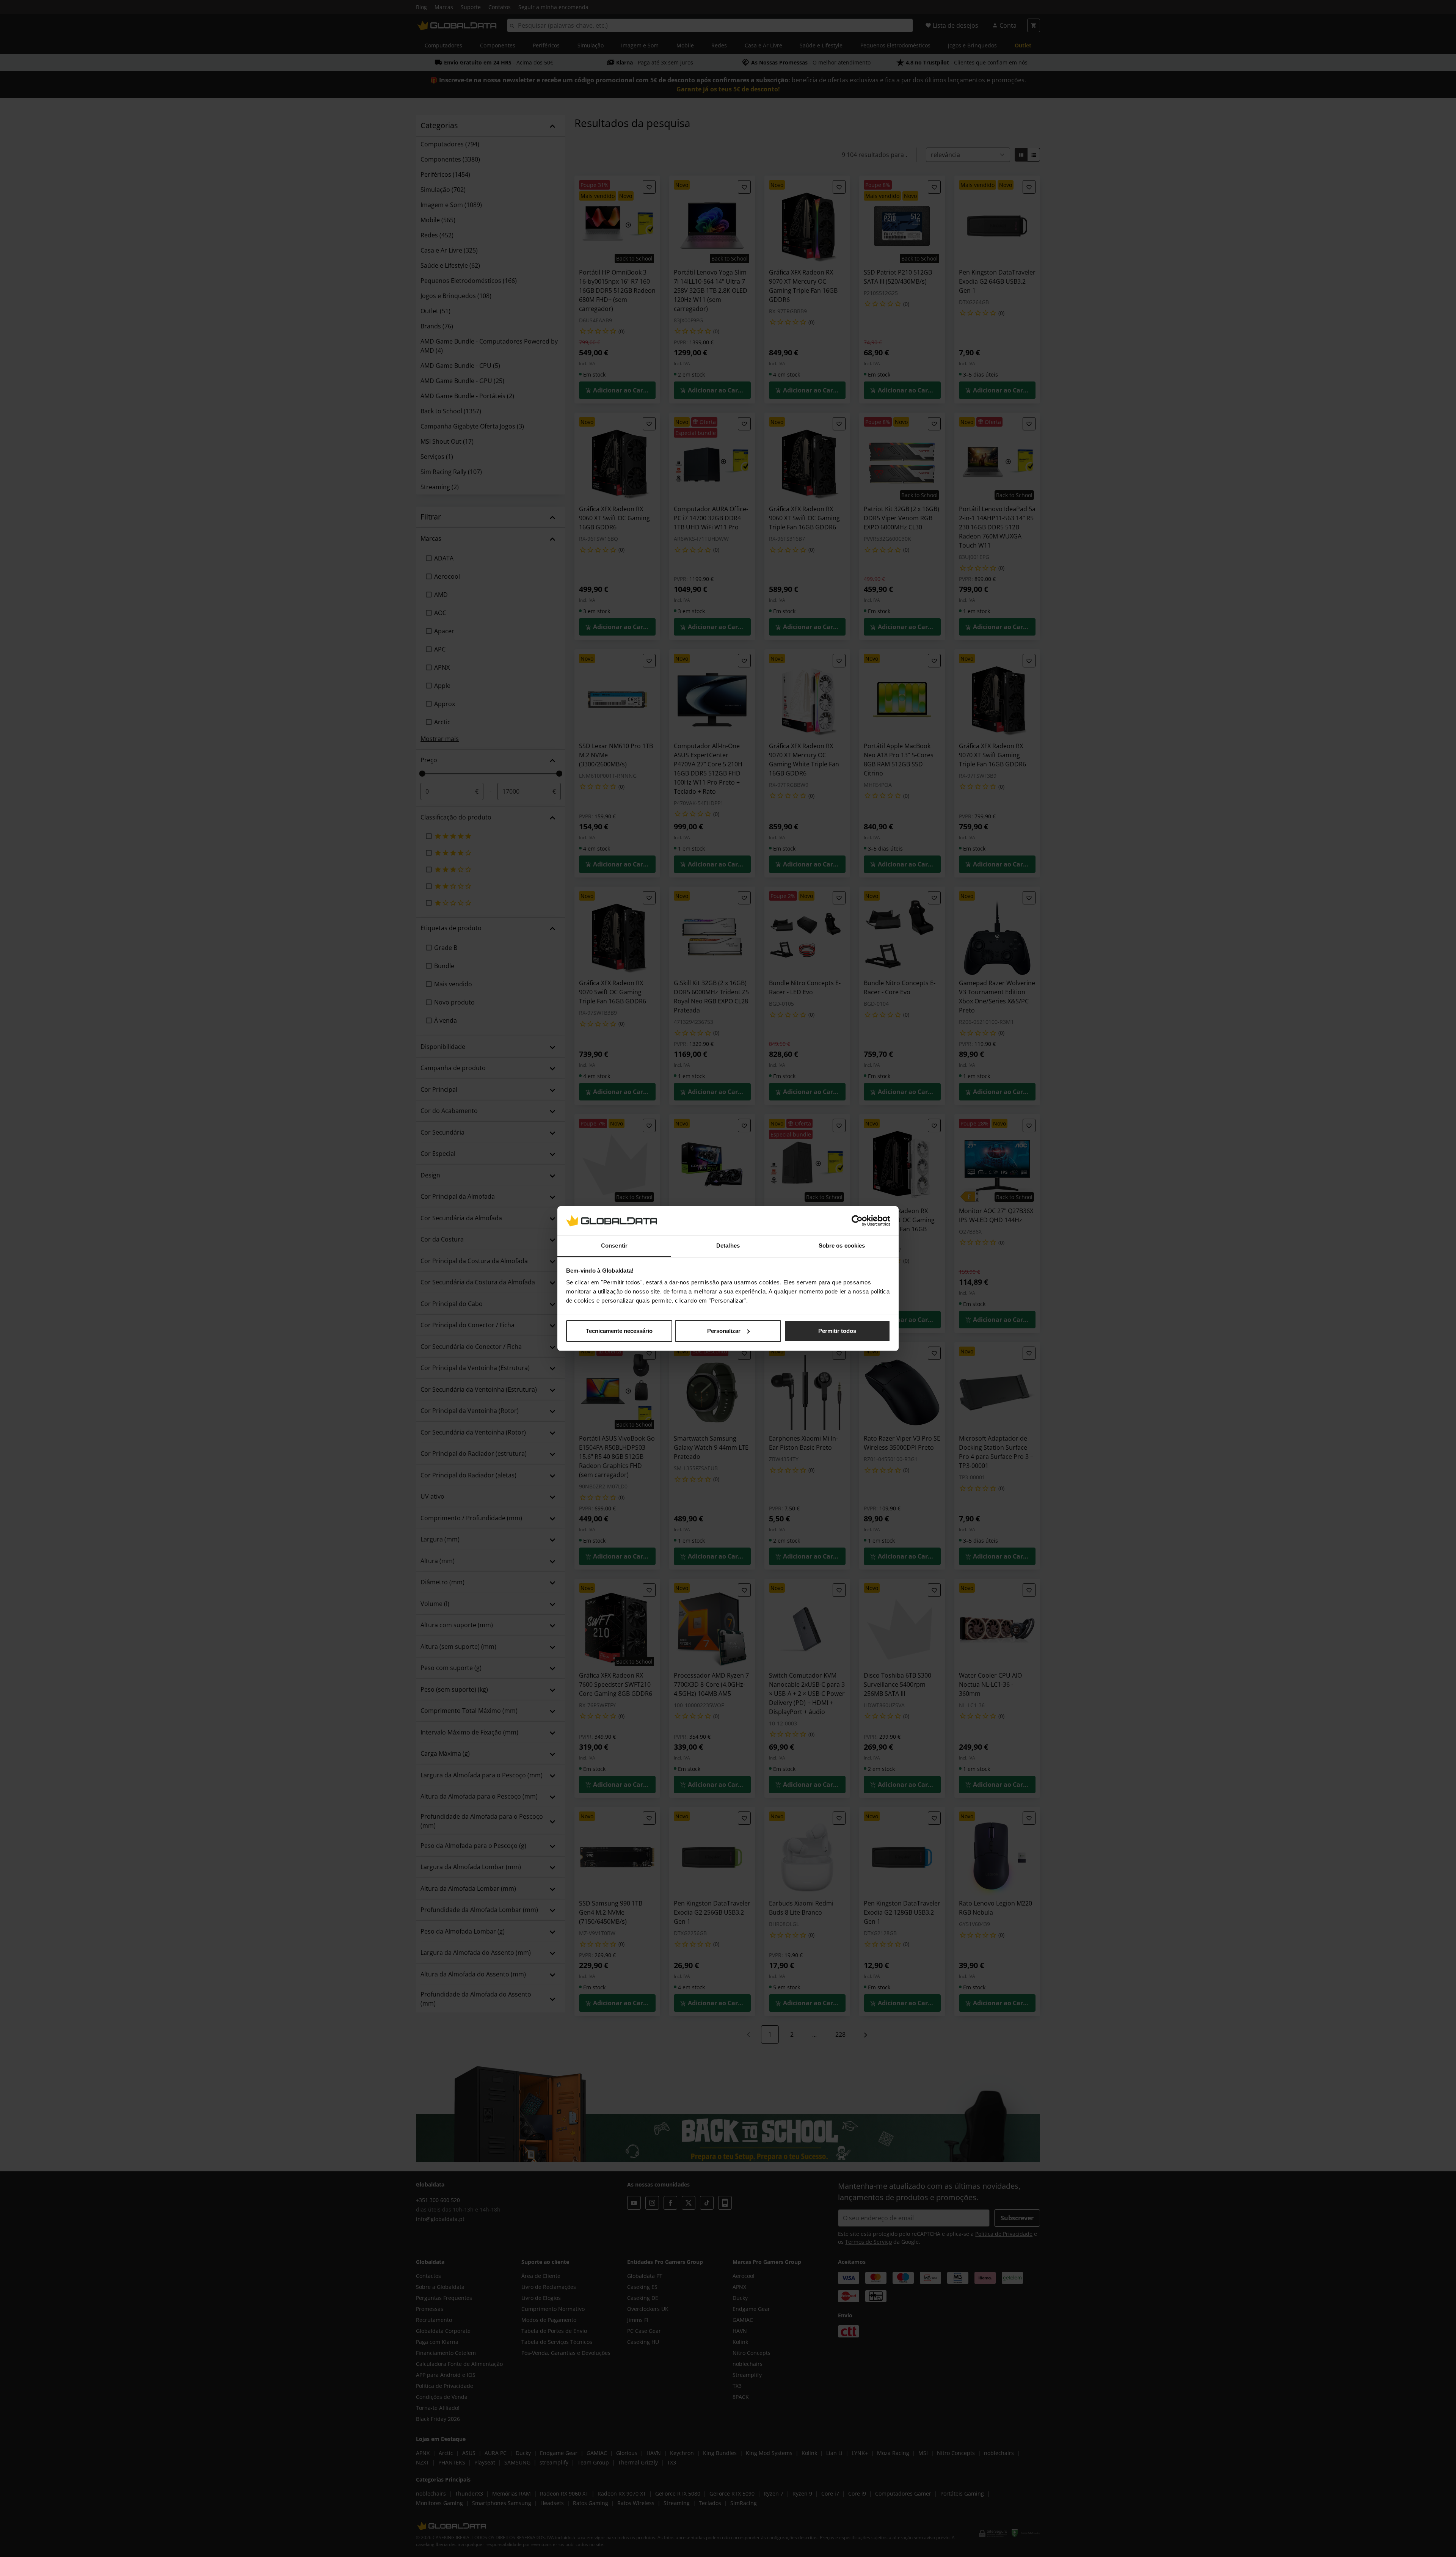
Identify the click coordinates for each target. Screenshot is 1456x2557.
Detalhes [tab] (728, 1246)
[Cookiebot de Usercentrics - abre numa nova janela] (857, 1221)
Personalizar (724, 1331)
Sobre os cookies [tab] (842, 1246)
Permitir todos (837, 1331)
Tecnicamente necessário (619, 1331)
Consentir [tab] (614, 1246)
